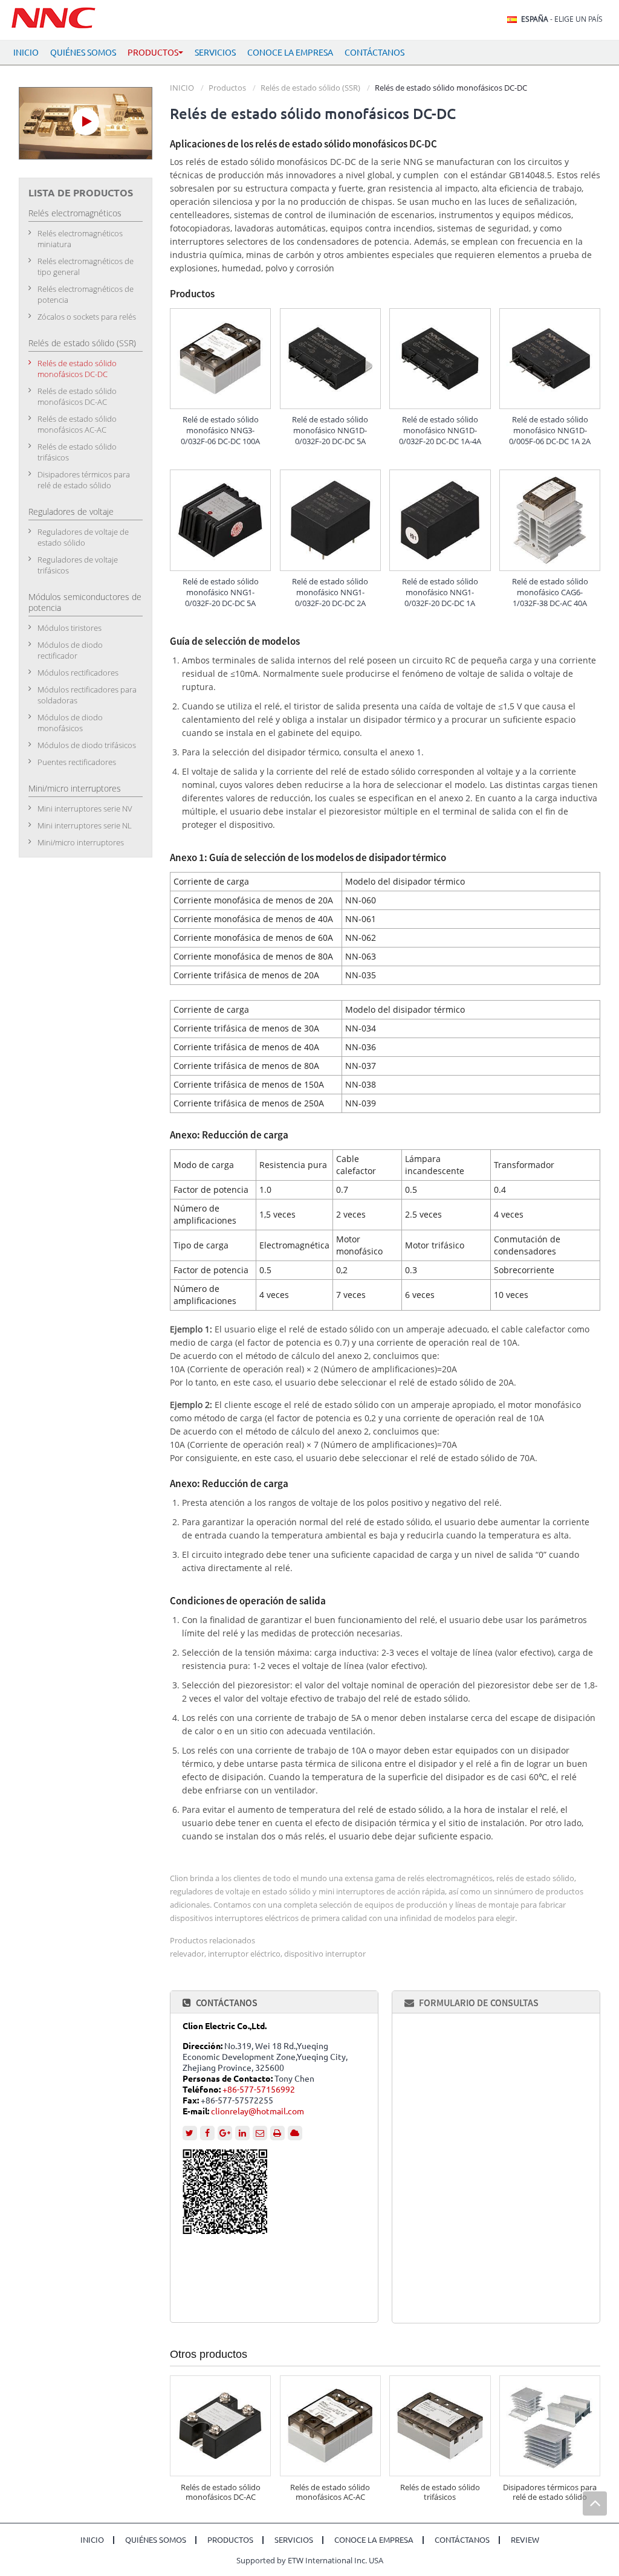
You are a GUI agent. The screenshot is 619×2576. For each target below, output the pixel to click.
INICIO (26, 53)
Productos (227, 88)
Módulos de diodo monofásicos (70, 723)
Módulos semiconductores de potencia (85, 602)
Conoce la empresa (290, 53)
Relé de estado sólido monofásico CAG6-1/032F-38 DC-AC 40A (550, 592)
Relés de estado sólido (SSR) (310, 88)
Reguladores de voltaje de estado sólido (83, 537)
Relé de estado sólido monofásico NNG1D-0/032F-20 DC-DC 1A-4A (440, 430)
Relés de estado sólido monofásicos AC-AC (330, 2492)
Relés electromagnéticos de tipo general (86, 266)
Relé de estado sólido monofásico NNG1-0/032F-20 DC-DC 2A (330, 592)
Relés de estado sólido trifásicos (440, 2492)
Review (525, 2540)
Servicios (215, 53)
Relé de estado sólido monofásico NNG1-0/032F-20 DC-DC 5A (221, 592)
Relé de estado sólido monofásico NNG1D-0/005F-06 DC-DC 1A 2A (550, 430)
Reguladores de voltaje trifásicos (78, 565)
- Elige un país (562, 19)
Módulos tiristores (70, 628)
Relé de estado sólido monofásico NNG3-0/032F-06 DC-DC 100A (220, 430)
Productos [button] (153, 53)
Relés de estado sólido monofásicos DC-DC (77, 369)
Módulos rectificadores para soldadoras (87, 695)
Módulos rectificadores (78, 673)
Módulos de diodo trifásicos (87, 745)
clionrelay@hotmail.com (258, 2111)
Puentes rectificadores (77, 762)
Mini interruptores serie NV (85, 809)
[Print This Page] (277, 2133)
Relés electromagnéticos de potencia (86, 294)
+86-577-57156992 (259, 2090)
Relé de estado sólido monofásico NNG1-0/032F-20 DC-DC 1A (440, 592)
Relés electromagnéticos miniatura (80, 239)
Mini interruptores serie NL (85, 825)
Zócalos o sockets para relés (87, 317)
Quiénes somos (83, 53)
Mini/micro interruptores (75, 788)
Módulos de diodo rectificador (70, 650)
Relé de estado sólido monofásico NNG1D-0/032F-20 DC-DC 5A (330, 430)
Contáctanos (374, 53)
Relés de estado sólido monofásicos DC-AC (221, 2492)
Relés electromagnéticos (75, 213)
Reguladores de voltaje (71, 512)
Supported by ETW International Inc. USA (310, 2560)
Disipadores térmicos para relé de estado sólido (550, 2492)
